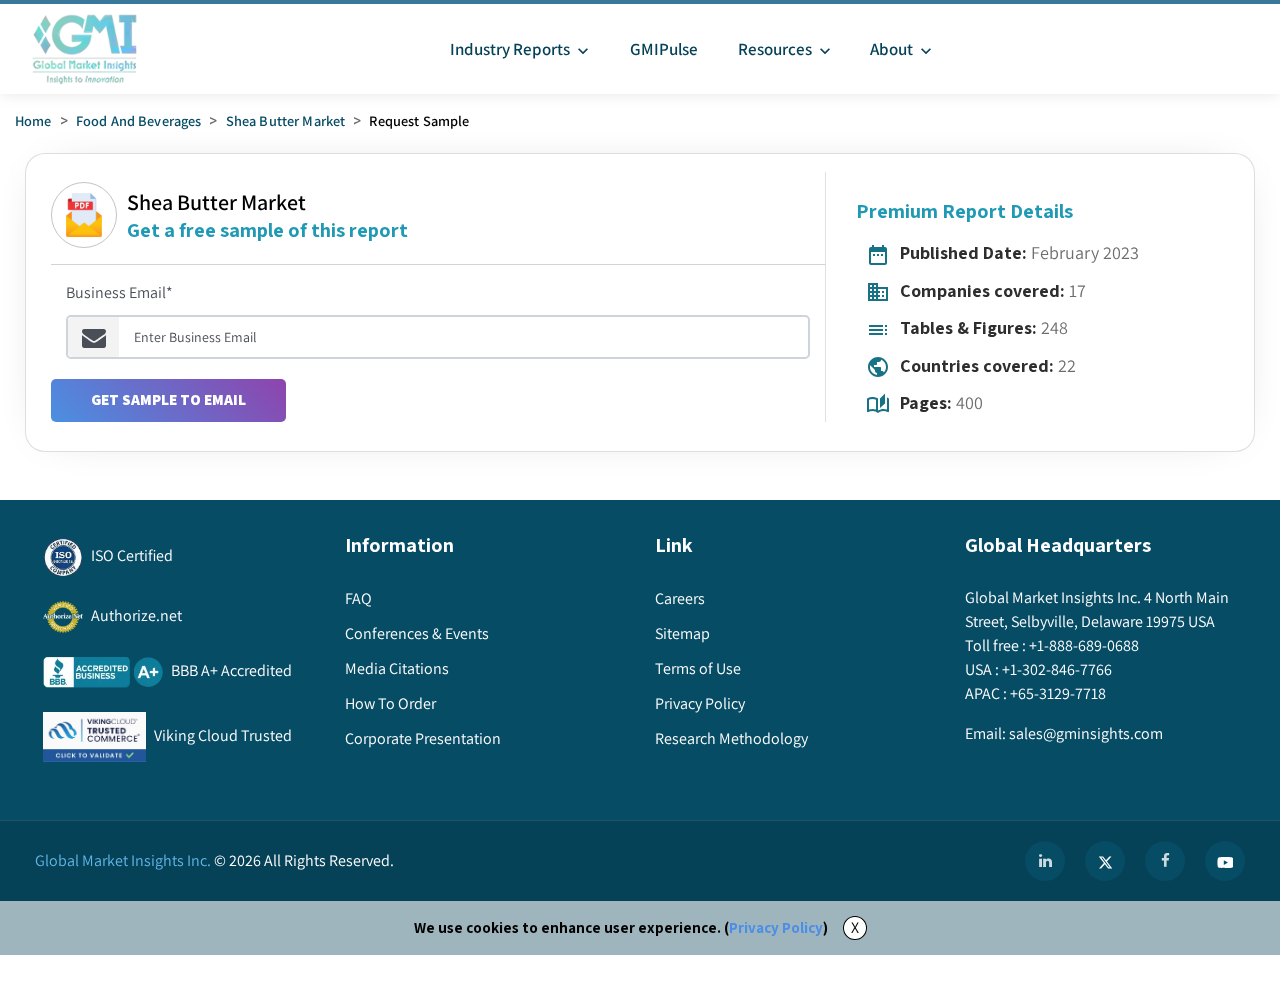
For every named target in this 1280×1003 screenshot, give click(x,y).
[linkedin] (1045, 861)
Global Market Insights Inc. (123, 860)
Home (33, 120)
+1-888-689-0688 (1084, 645)
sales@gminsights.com (1086, 733)
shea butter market (286, 120)
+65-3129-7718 (1058, 693)
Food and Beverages (139, 120)
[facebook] (1165, 861)
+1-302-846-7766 (1057, 669)
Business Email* (119, 292)
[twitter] (1105, 861)
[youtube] (1225, 861)
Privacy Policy (776, 927)
